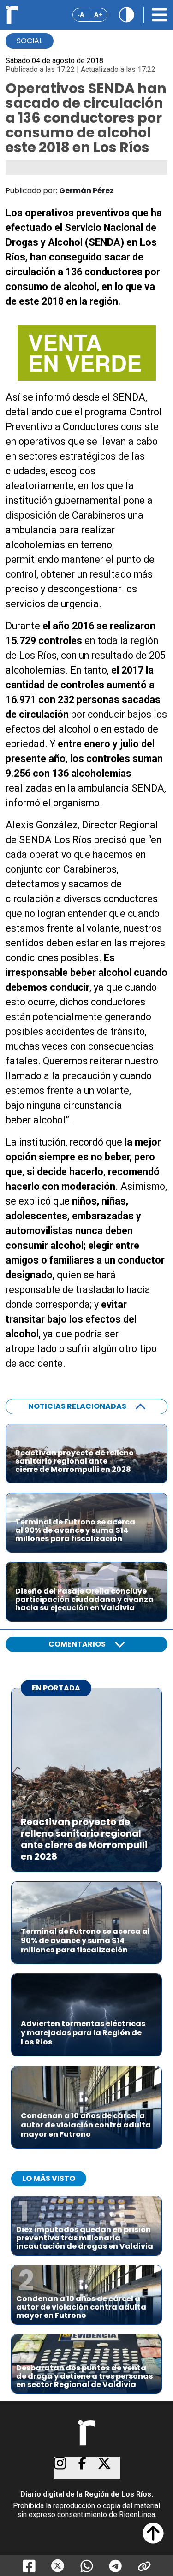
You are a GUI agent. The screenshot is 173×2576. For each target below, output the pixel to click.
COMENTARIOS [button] (77, 1644)
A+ (98, 15)
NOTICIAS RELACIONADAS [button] (77, 1406)
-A (81, 15)
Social (30, 41)
